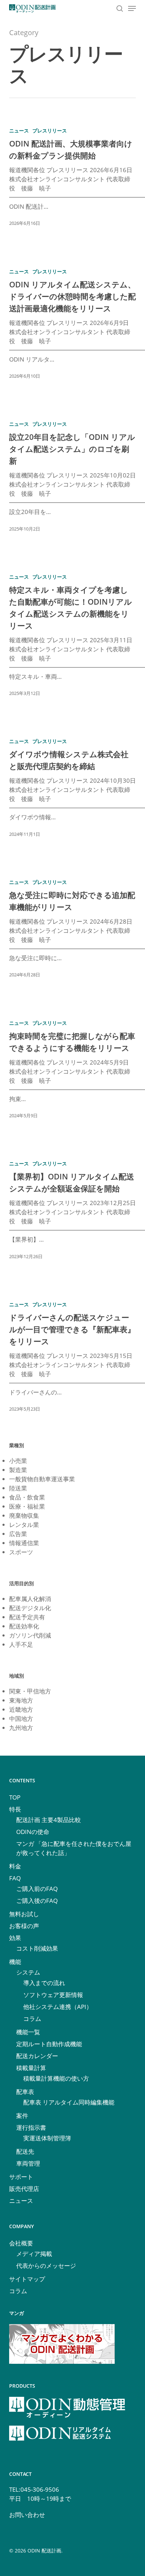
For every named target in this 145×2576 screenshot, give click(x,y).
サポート (21, 2177)
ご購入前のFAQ (37, 1889)
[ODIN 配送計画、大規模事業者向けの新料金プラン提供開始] (72, 180)
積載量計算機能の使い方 (56, 2078)
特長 (15, 1809)
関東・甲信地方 (30, 1691)
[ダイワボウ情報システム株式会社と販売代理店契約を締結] (72, 791)
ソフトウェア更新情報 (53, 1995)
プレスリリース (50, 131)
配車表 (25, 2092)
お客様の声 (24, 1926)
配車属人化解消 (30, 1599)
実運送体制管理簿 (47, 2138)
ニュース (19, 131)
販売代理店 (24, 2189)
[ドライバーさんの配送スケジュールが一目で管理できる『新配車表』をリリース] (72, 1360)
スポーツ (21, 1552)
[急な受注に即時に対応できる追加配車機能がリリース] (72, 932)
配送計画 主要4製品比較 (49, 1820)
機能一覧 (28, 2032)
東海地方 (21, 1700)
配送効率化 (24, 1626)
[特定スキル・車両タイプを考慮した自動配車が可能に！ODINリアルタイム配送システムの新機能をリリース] (72, 638)
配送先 (25, 2151)
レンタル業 (24, 1525)
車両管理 (28, 2163)
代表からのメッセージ (46, 2266)
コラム (32, 2019)
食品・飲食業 (27, 1497)
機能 (15, 1962)
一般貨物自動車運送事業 (42, 1479)
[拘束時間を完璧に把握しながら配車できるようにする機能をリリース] (72, 1072)
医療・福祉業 (27, 1506)
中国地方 (21, 1719)
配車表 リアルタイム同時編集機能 (69, 2102)
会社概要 (21, 2243)
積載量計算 (31, 2068)
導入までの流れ (44, 1983)
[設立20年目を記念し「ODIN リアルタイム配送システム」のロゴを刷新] (72, 479)
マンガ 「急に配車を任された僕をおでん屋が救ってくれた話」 (74, 1848)
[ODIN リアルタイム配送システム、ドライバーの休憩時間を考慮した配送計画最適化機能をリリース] (72, 327)
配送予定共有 (27, 1617)
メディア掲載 (34, 2254)
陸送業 (18, 1488)
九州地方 (21, 1728)
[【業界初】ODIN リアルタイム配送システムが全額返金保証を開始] (72, 1213)
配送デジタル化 (30, 1608)
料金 (15, 1866)
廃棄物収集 (24, 1515)
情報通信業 (24, 1543)
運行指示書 (31, 2128)
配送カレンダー (37, 2056)
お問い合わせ (27, 2515)
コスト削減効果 (37, 1948)
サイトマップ (27, 2279)
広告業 (18, 1534)
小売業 (18, 1461)
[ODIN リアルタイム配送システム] (60, 2450)
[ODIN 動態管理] (67, 2421)
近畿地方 (21, 1709)
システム (28, 1972)
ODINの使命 (33, 1832)
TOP (15, 1797)
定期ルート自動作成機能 (49, 2044)
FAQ (15, 1878)
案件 (22, 2116)
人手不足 (21, 1644)
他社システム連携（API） (58, 2007)
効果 (15, 1938)
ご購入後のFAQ (37, 1901)
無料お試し (24, 1914)
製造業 (18, 1470)
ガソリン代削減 (30, 1635)
